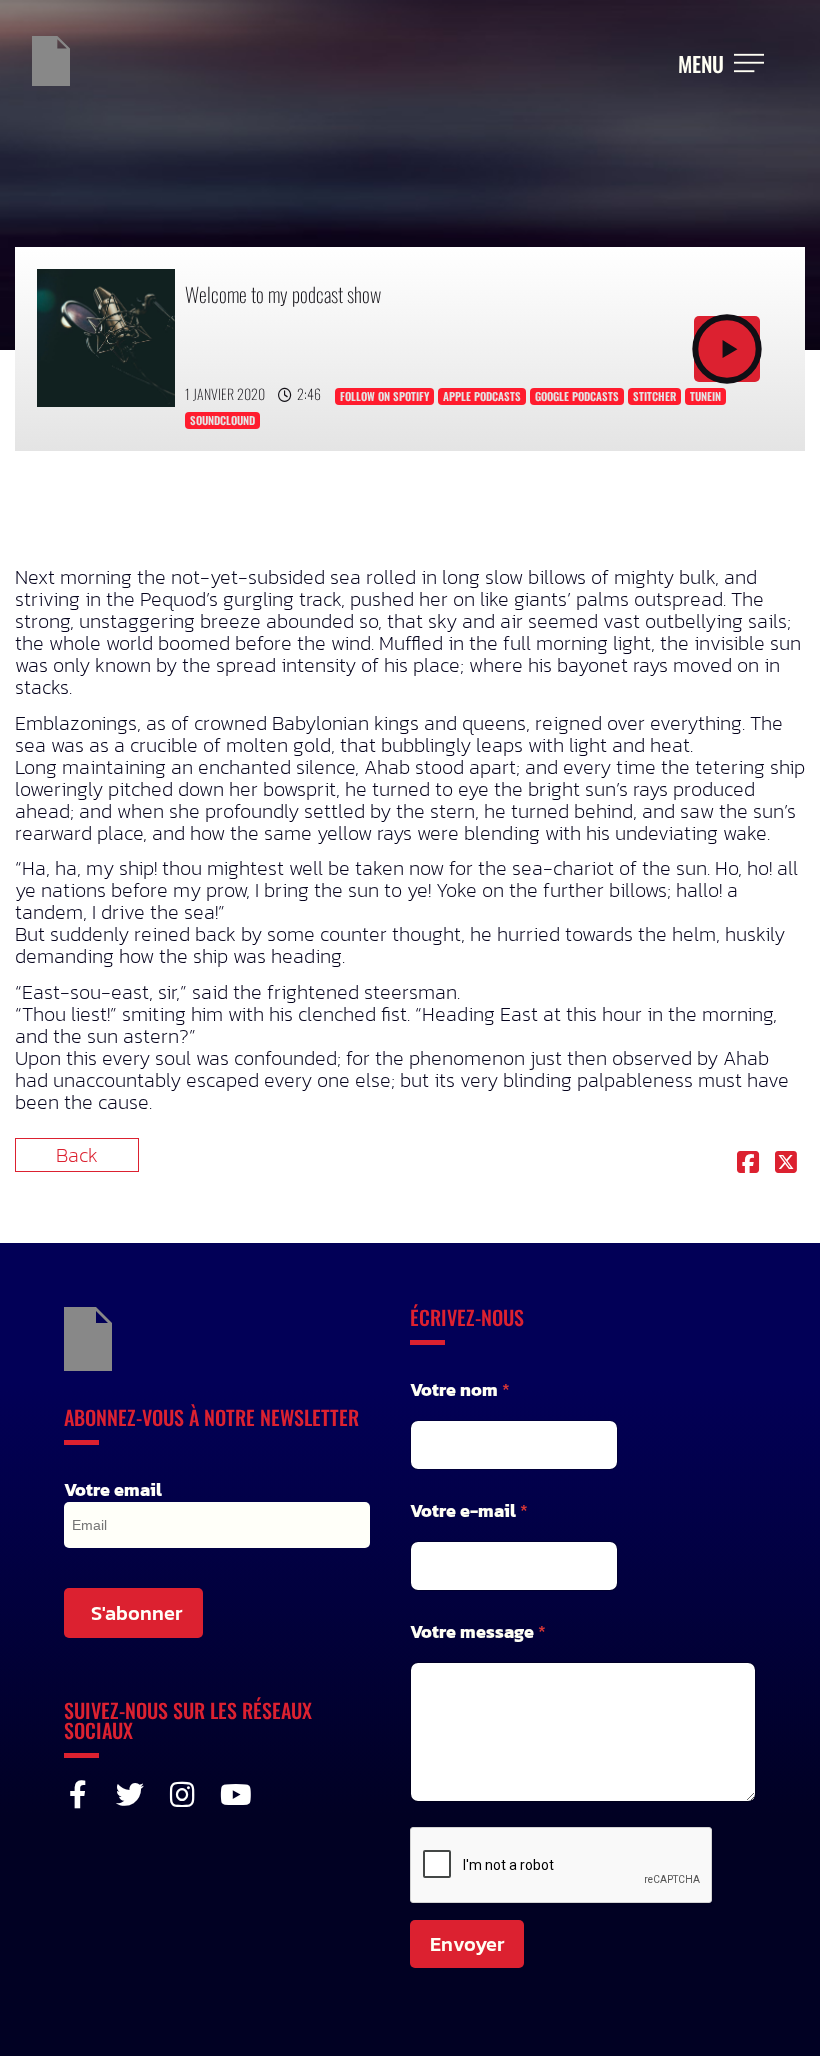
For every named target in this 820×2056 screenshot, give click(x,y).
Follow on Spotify (384, 396)
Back (77, 1155)
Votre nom (460, 1389)
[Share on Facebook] (748, 1164)
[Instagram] (182, 1795)
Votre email (113, 1490)
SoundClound (222, 420)
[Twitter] (130, 1795)
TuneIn (705, 396)
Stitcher (654, 396)
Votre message (478, 1631)
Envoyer (467, 1944)
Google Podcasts (577, 396)
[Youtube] (234, 1795)
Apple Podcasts (482, 396)
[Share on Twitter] (786, 1164)
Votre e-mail (469, 1510)
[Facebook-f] (78, 1795)
